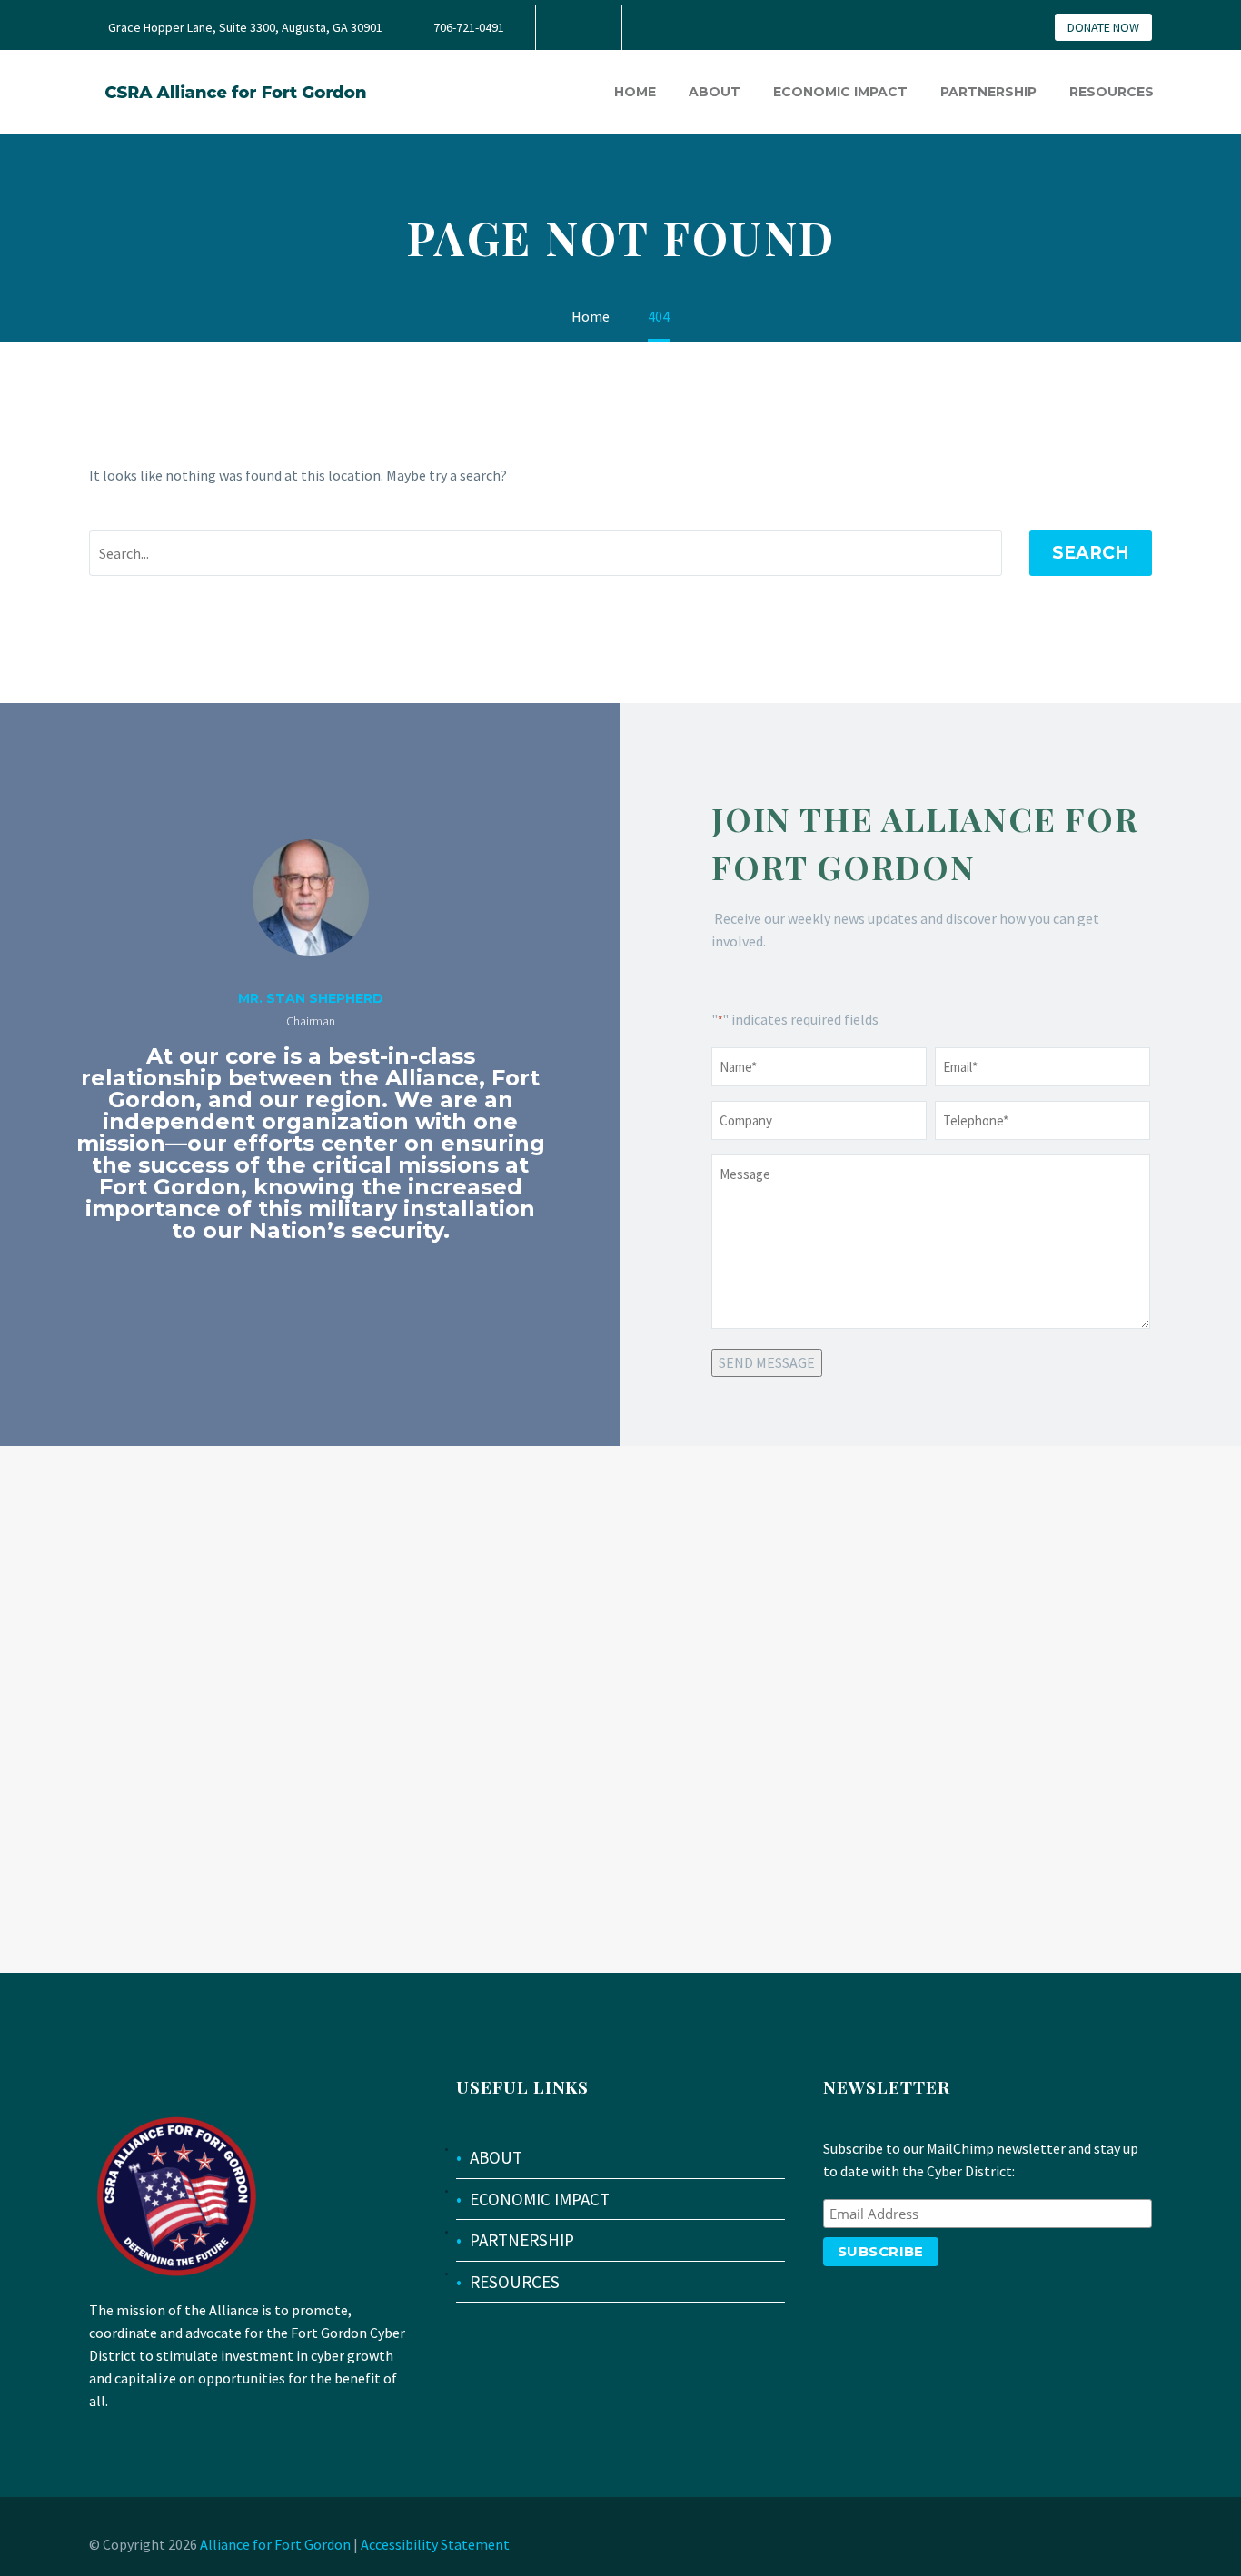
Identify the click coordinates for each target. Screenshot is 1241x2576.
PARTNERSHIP (522, 2240)
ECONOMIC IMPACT (540, 2199)
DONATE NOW (1103, 27)
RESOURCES (515, 2282)
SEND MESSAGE (767, 1362)
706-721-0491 (469, 27)
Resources (1112, 92)
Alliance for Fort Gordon (275, 2544)
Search (1091, 553)
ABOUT (496, 2157)
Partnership (988, 92)
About (715, 92)
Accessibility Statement (435, 2544)
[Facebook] (577, 27)
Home (635, 92)
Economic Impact (840, 92)
